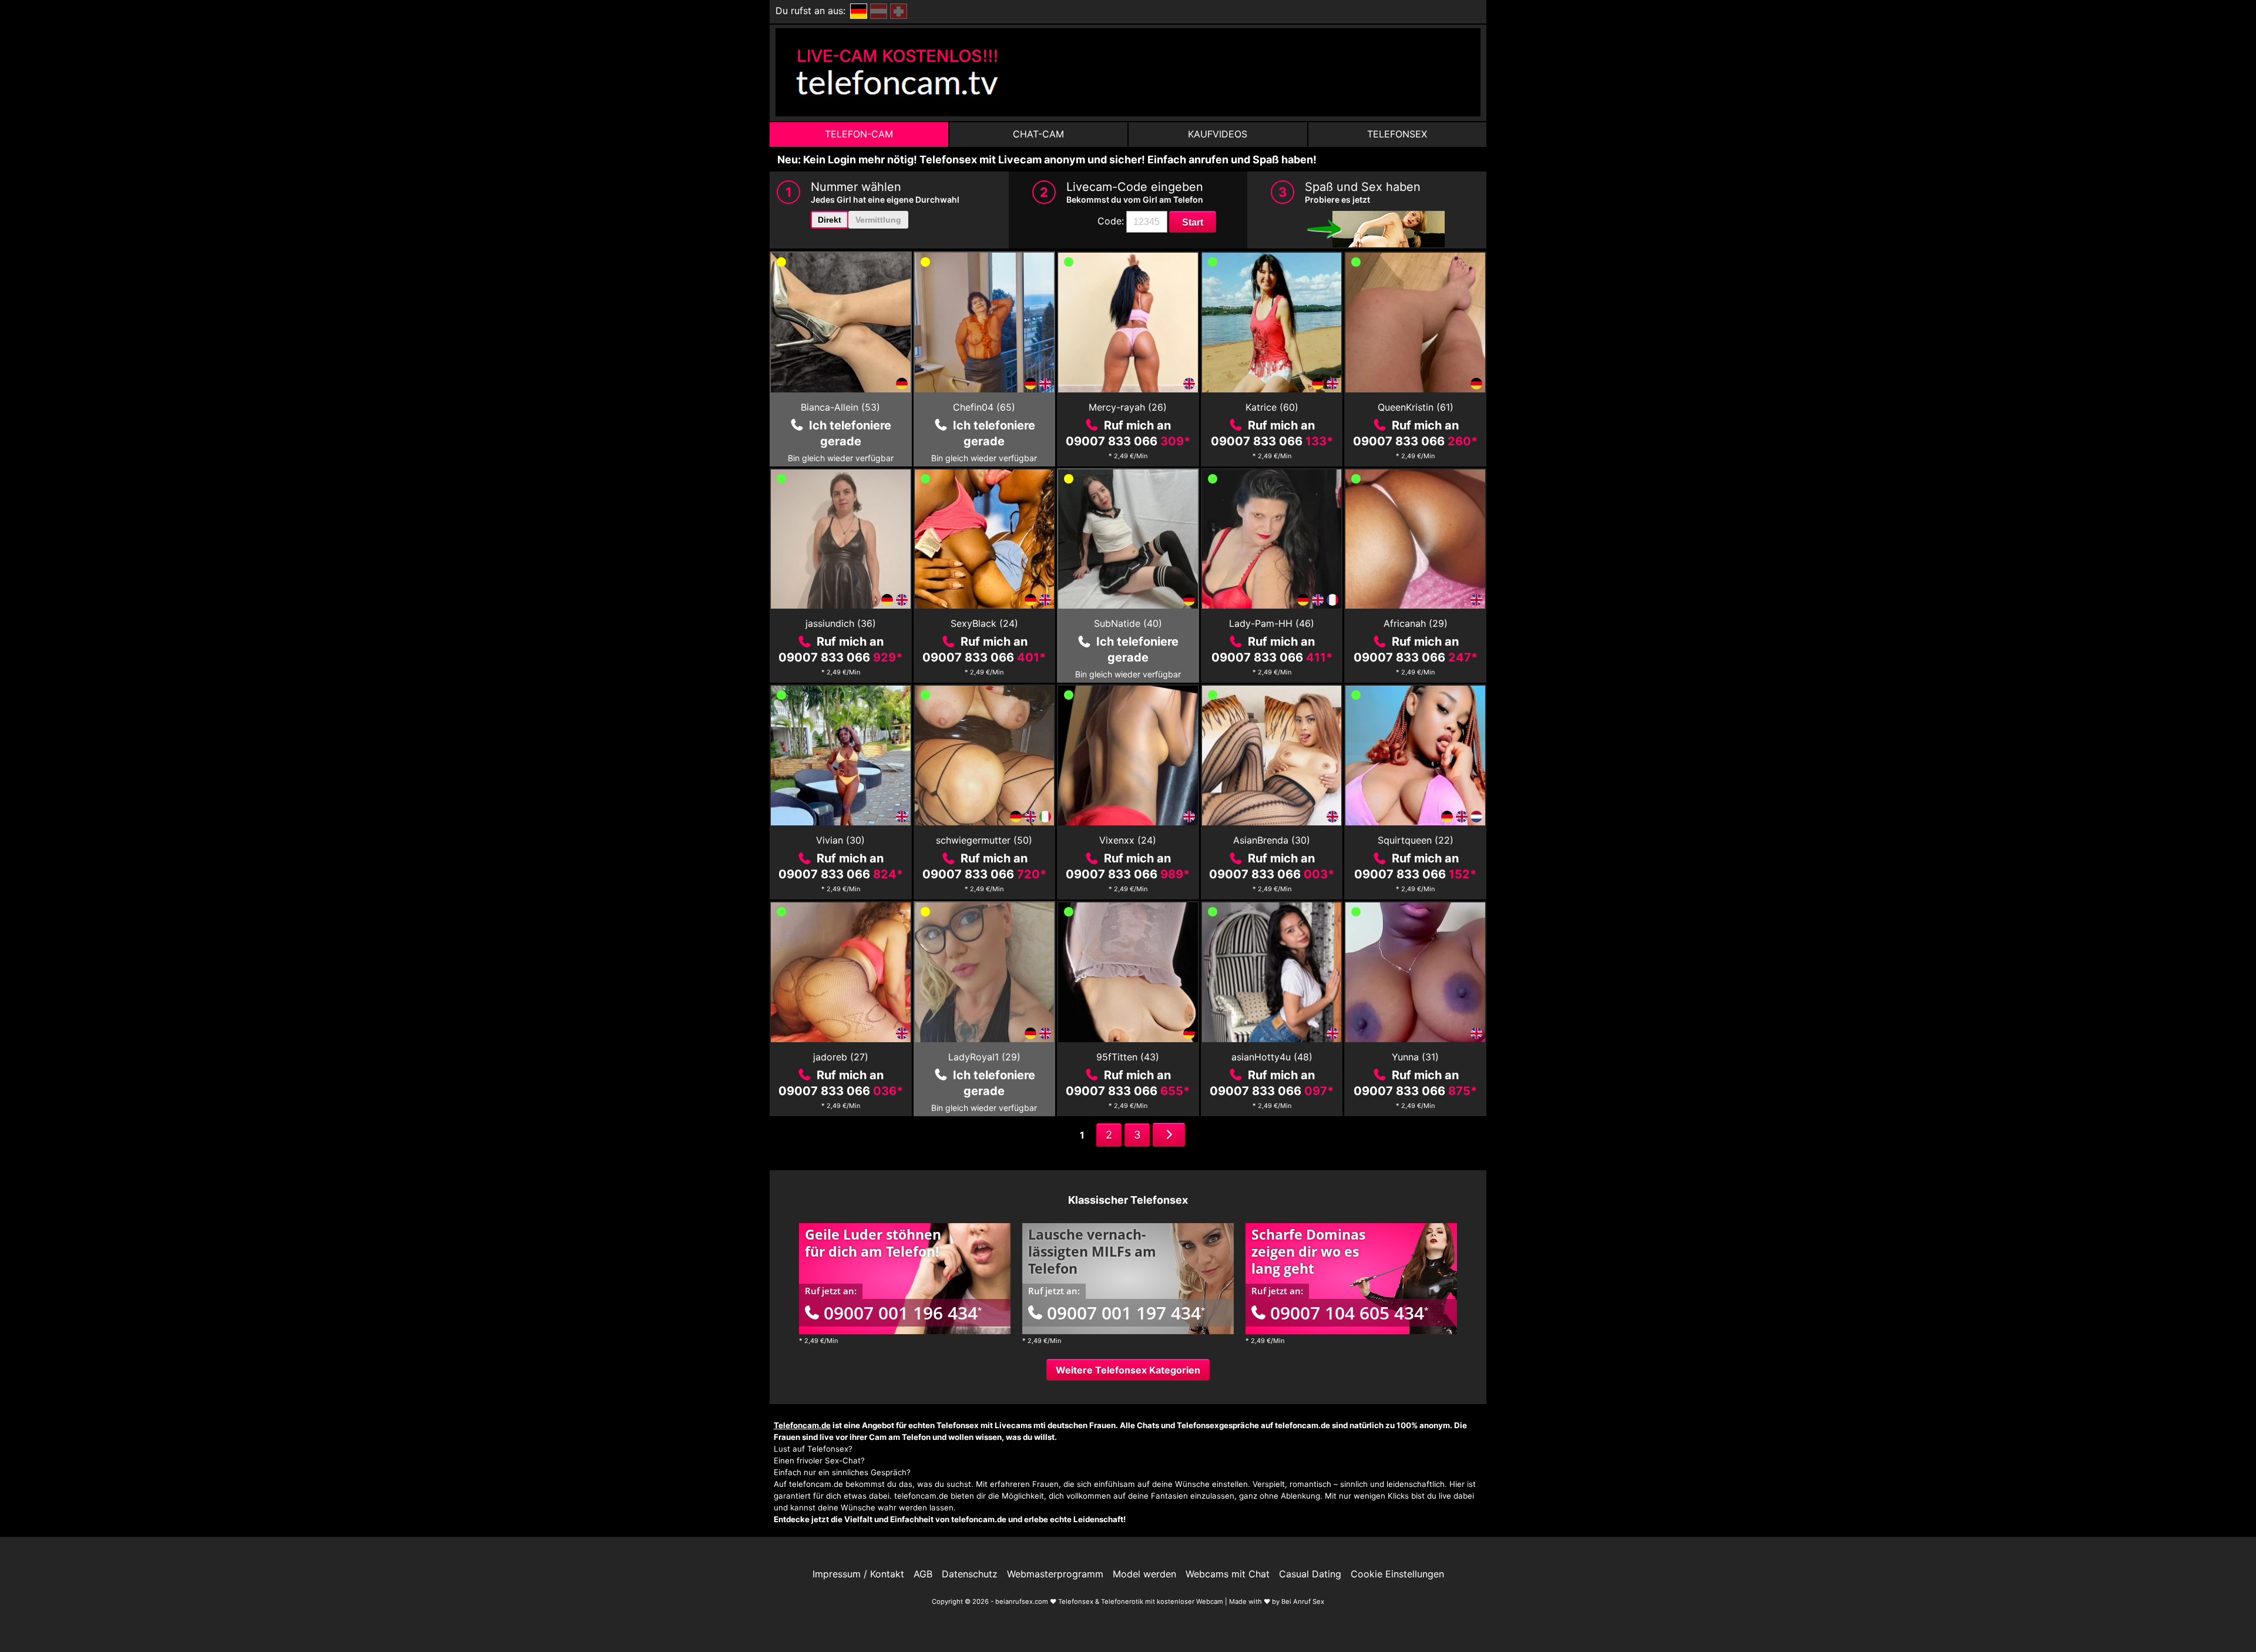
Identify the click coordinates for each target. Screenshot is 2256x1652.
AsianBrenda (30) (1272, 840)
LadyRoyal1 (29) (984, 1057)
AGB (923, 1574)
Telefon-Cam (859, 134)
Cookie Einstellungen (1397, 1574)
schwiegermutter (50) (984, 840)
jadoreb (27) (841, 1057)
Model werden (1144, 1574)
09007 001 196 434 (903, 1313)
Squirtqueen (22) (1416, 840)
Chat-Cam (1038, 134)
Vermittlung (878, 220)
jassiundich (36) (841, 623)
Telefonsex (1397, 134)
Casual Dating (1310, 1574)
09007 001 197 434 (1126, 1313)
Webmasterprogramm (1055, 1574)
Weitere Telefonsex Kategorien (1128, 1370)
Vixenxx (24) (1128, 840)
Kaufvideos (1218, 134)
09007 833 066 (1128, 441)
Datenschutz (970, 1574)
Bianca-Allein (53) (840, 407)
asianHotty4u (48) (1272, 1057)
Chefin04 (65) (984, 407)
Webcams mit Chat (1228, 1574)
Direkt (830, 220)
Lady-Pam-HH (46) (1272, 623)
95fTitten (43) (1128, 1057)
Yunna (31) (1415, 1057)
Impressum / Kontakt (858, 1574)
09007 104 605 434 (1349, 1313)
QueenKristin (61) (1416, 407)
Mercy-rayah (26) (1128, 407)
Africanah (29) (1416, 623)
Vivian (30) (840, 840)
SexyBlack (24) (984, 623)
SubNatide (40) (1128, 623)
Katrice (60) (1272, 407)
